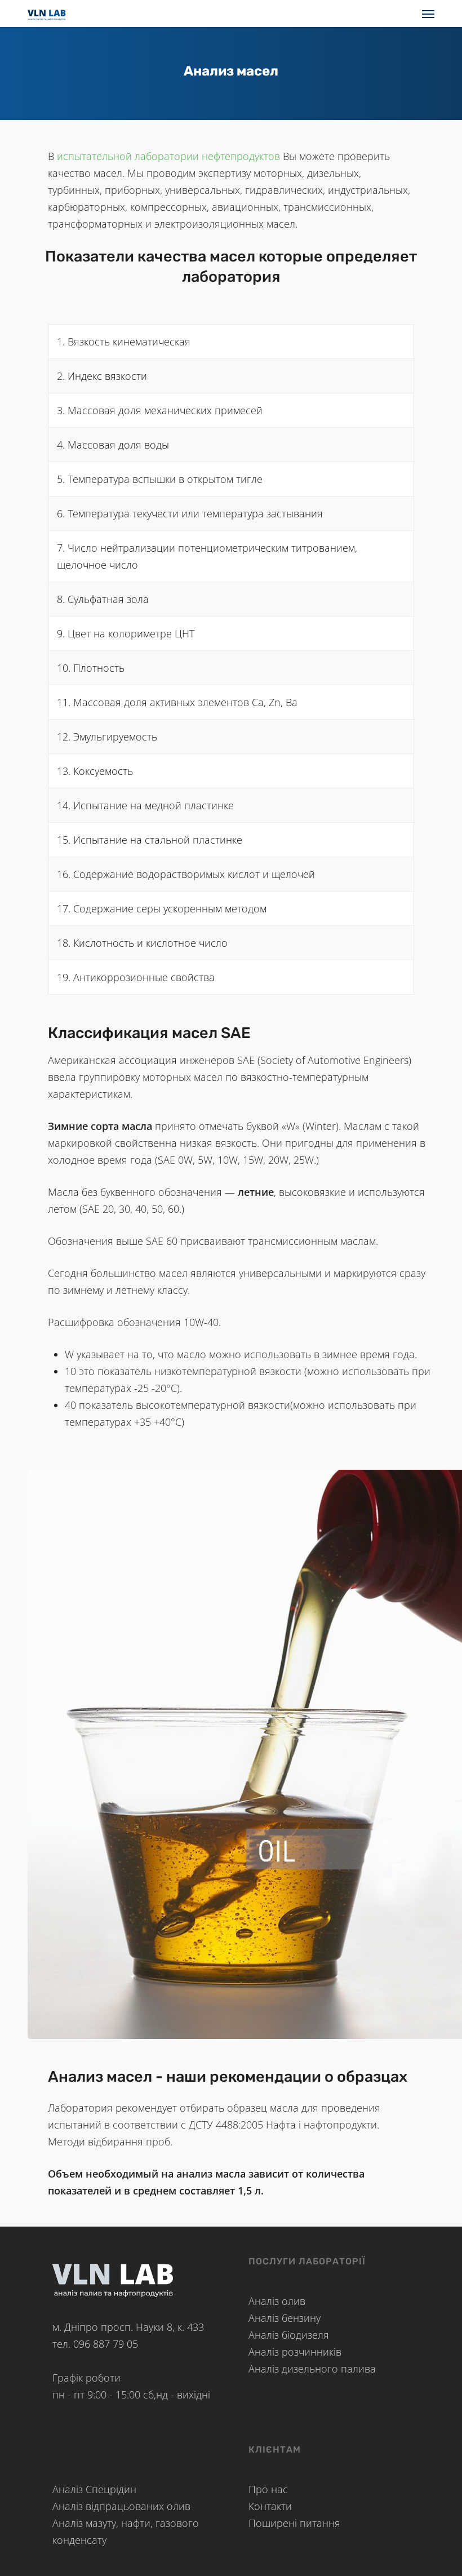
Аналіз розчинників (295, 2352)
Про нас (268, 2489)
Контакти (270, 2506)
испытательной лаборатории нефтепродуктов (168, 156)
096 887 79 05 (106, 2344)
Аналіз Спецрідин (94, 2489)
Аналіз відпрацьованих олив (121, 2506)
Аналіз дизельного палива (312, 2369)
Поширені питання (294, 2523)
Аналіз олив (277, 2301)
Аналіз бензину (285, 2318)
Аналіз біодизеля (289, 2335)
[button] (428, 14)
